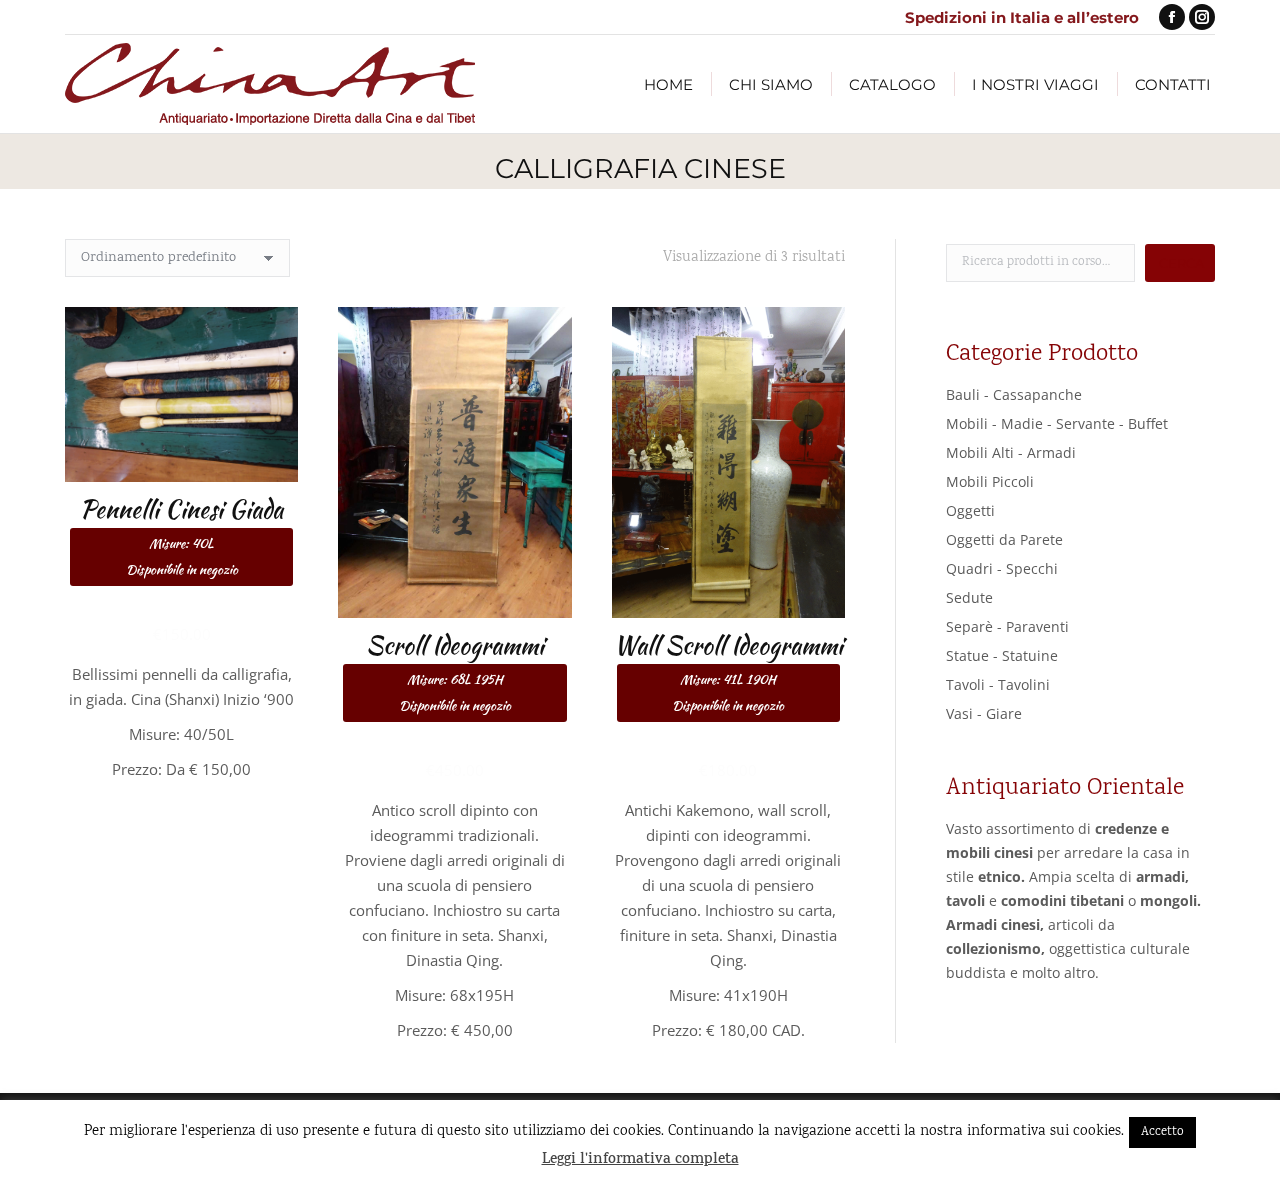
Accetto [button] (1162, 1132)
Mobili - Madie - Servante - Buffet (1057, 423)
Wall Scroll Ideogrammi (728, 671)
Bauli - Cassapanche (1014, 394)
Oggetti (970, 510)
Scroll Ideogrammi (455, 671)
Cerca (1181, 263)
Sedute (969, 597)
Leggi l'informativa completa (640, 1160)
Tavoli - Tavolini (998, 684)
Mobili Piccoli (990, 481)
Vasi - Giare (984, 713)
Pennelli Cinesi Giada (181, 535)
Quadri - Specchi (1002, 568)
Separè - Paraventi (1007, 626)
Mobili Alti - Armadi (1011, 452)
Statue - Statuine (1002, 655)
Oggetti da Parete (1004, 539)
